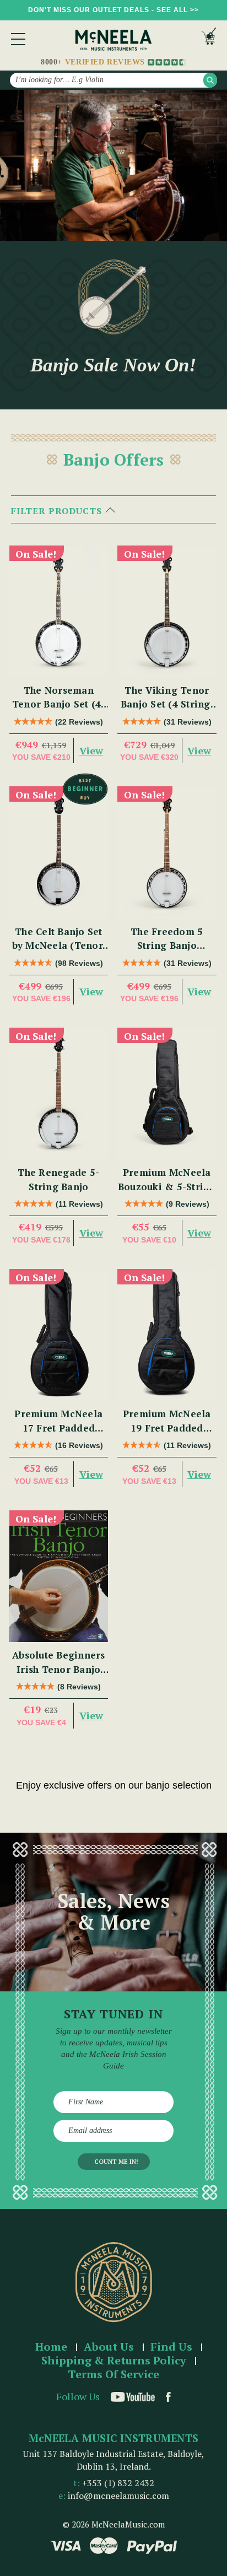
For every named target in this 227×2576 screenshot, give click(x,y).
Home (51, 2347)
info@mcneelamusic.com (118, 2496)
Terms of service (113, 2375)
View (91, 750)
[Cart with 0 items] (209, 39)
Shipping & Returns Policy (114, 2361)
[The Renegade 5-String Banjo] (59, 1093)
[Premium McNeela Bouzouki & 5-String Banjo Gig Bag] (167, 1093)
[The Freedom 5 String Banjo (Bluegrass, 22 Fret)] (167, 852)
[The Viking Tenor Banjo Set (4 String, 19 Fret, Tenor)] (167, 611)
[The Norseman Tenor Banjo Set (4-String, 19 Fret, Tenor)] (59, 611)
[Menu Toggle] (18, 39)
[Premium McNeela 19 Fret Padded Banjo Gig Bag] (167, 1335)
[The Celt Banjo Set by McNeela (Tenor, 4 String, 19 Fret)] (59, 852)
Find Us (171, 2347)
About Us (109, 2347)
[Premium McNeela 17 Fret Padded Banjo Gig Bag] (59, 1335)
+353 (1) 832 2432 (118, 2483)
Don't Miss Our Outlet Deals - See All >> (113, 10)
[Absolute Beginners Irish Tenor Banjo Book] (59, 1576)
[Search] (210, 80)
